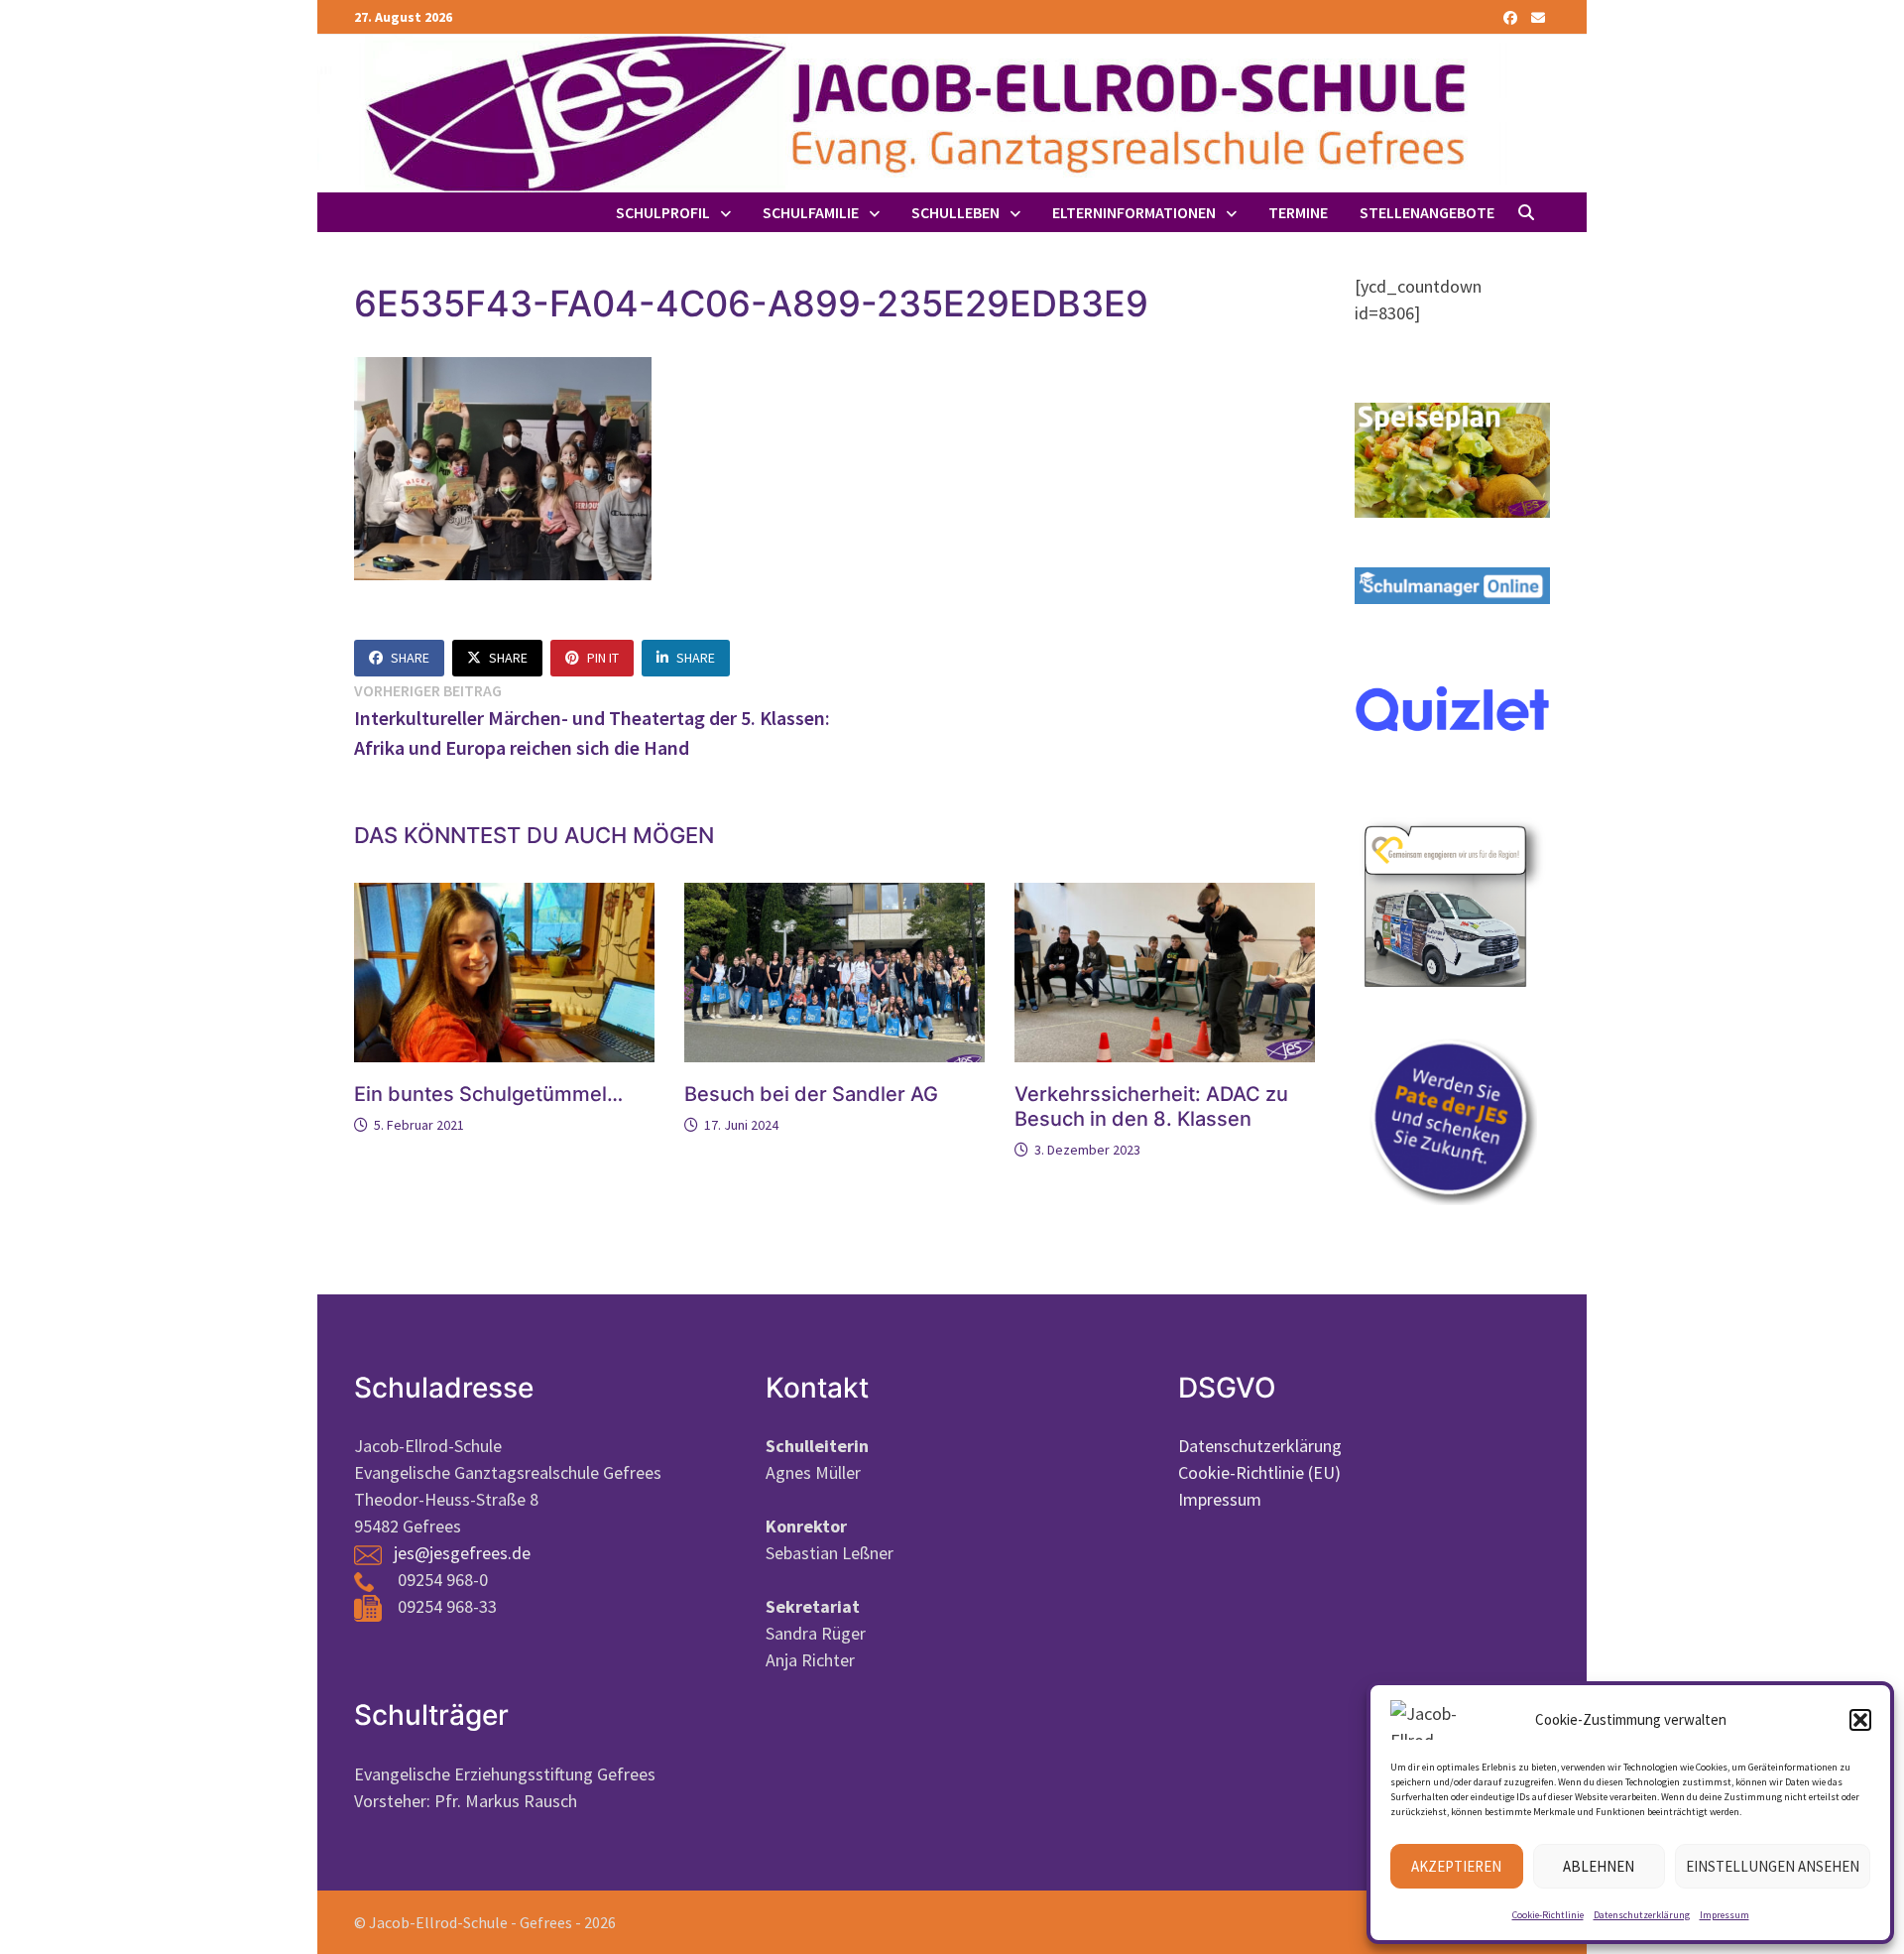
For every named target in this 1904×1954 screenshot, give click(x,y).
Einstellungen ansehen (1773, 1866)
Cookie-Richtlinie (1548, 1915)
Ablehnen (1599, 1866)
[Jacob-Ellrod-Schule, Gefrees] (912, 112)
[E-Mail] (1538, 16)
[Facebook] (1512, 16)
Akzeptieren (1456, 1866)
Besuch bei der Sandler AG (811, 1094)
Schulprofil (663, 212)
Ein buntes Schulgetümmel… (488, 1094)
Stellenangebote (1427, 212)
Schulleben (955, 212)
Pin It (603, 658)
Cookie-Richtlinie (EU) (1259, 1472)
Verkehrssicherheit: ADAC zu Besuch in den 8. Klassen (1151, 1106)
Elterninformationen (1134, 212)
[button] (1860, 1720)
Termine (1298, 212)
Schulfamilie (811, 212)
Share (410, 658)
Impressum (1725, 1915)
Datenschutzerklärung (1642, 1915)
